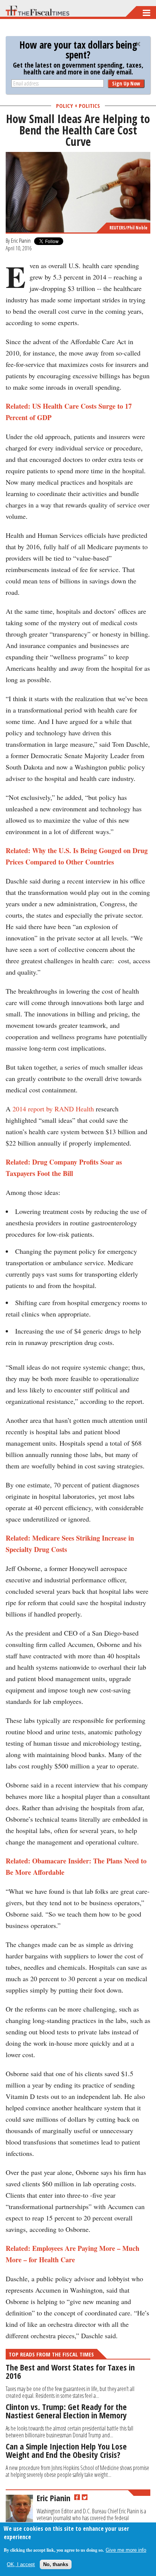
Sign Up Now (126, 83)
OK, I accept (21, 2564)
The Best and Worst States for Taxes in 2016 (70, 2371)
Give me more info (126, 2550)
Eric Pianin (21, 240)
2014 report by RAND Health (53, 1109)
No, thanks (56, 2564)
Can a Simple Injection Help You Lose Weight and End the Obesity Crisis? (66, 2450)
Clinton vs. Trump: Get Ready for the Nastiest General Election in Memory (66, 2411)
